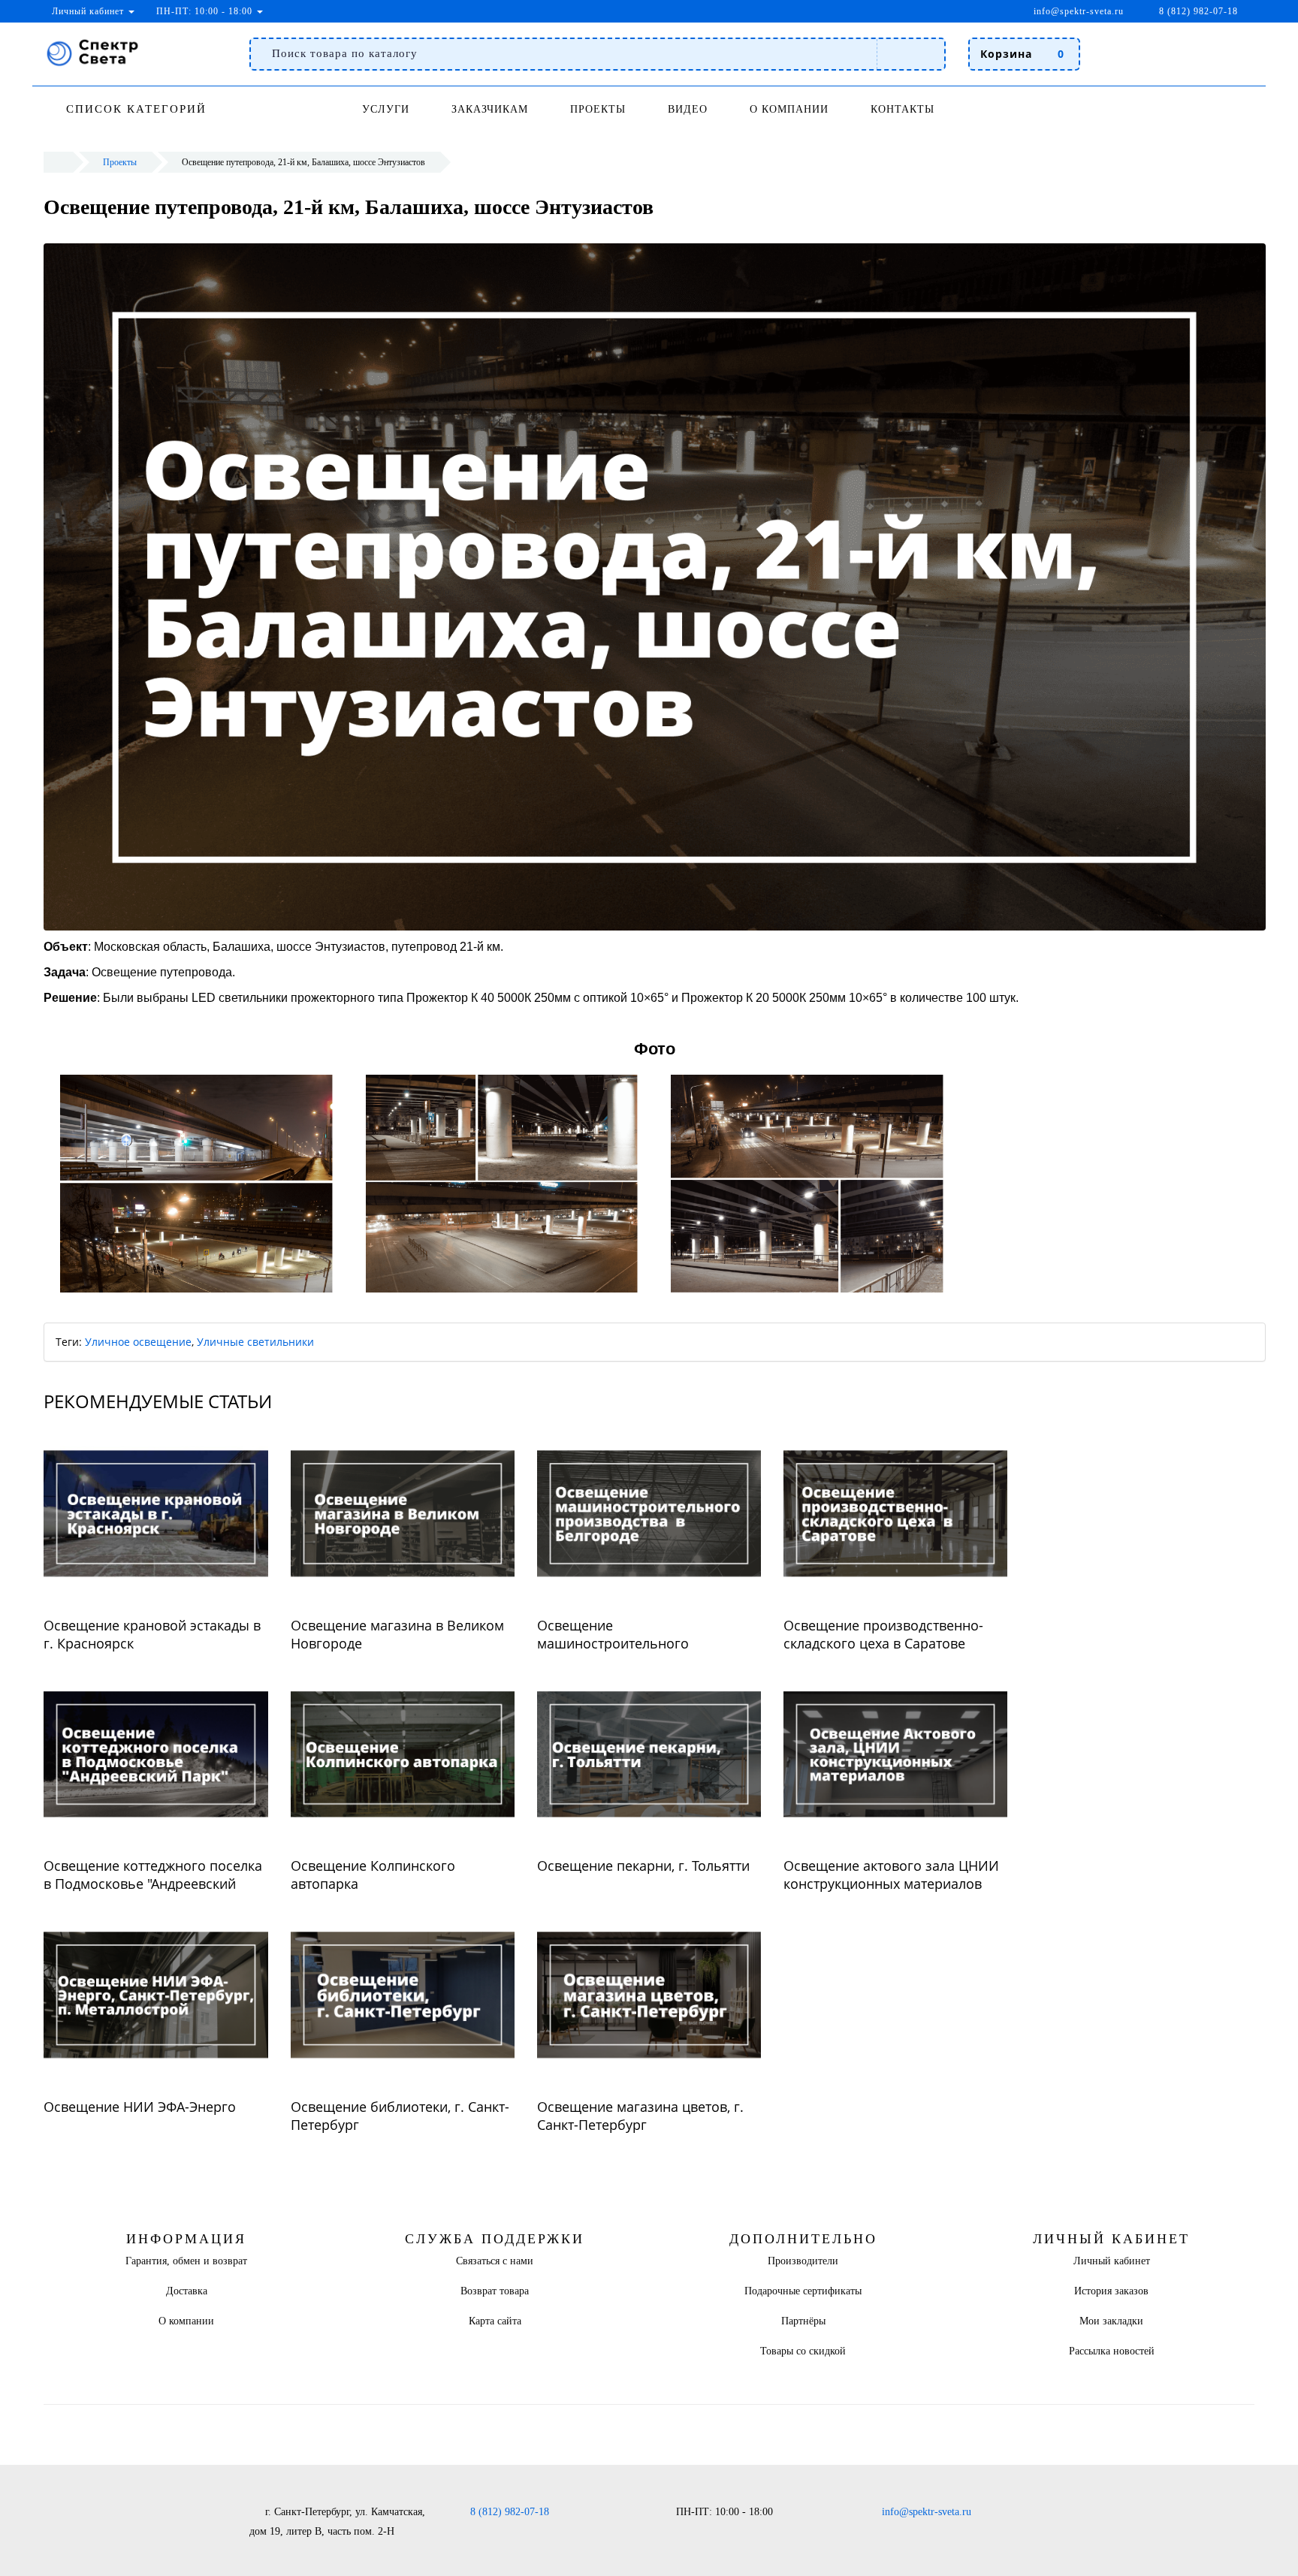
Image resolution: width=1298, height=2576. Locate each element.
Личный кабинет (1112, 2261)
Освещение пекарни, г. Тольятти (643, 1866)
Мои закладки (1111, 2321)
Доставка (187, 2291)
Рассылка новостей (1112, 2351)
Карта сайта (495, 2321)
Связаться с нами (495, 2261)
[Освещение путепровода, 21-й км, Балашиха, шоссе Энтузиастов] (196, 1184)
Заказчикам (490, 109)
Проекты (598, 109)
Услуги (386, 109)
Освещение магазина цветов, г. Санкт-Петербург (640, 2116)
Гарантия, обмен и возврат (186, 2261)
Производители (803, 2261)
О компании (789, 109)
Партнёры (803, 2321)
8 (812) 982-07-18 (510, 2512)
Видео (688, 109)
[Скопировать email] (1133, 11)
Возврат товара (495, 2291)
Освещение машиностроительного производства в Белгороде (625, 1643)
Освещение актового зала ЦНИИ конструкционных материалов (891, 1875)
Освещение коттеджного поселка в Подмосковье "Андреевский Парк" (153, 1884)
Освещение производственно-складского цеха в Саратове (883, 1634)
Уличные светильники (255, 1342)
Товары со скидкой (803, 2351)
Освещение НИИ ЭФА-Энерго (140, 2107)
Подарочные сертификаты (803, 2291)
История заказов (1111, 2291)
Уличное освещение (138, 1342)
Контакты (903, 109)
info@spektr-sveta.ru (1077, 11)
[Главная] (54, 162)
